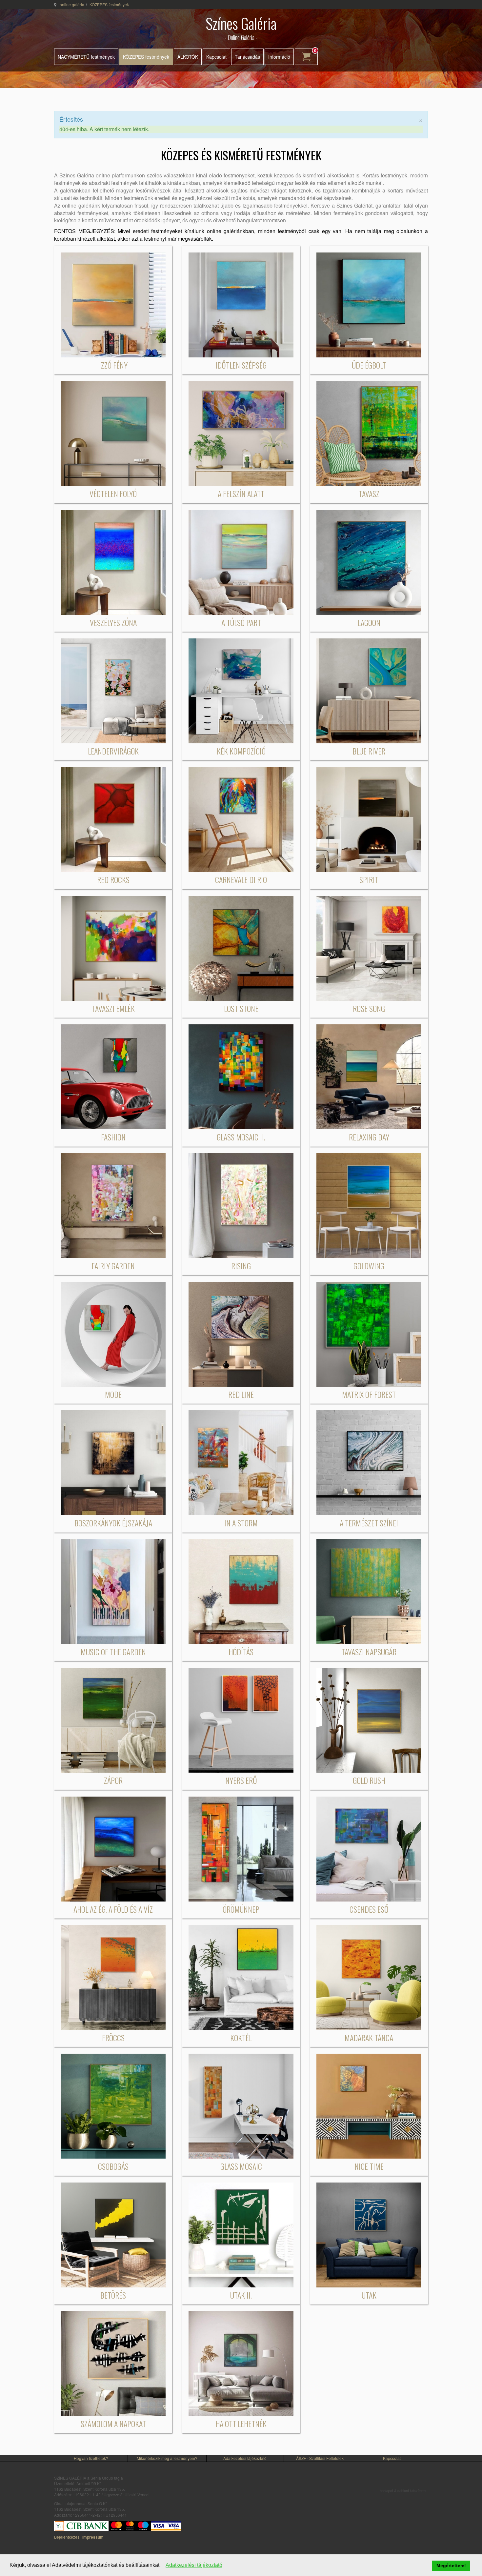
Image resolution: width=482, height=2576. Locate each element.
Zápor (113, 1780)
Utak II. (241, 2295)
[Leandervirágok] (113, 690)
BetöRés (113, 2295)
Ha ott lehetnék (241, 2424)
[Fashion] (113, 1076)
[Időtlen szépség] (241, 304)
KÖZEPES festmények (146, 57)
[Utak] (369, 2234)
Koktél (241, 2038)
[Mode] (113, 1333)
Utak (369, 2295)
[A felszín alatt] (241, 433)
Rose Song (369, 1008)
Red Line (241, 1394)
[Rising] (241, 1205)
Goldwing (369, 1266)
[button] (162, 2566)
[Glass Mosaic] (241, 2106)
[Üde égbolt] (369, 304)
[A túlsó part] (241, 562)
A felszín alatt (241, 493)
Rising (241, 1266)
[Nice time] (369, 2106)
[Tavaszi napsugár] (369, 1591)
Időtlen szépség (241, 365)
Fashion (113, 1137)
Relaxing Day (369, 1137)
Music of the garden (113, 1652)
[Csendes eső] (369, 1848)
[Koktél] (241, 1977)
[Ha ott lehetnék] (241, 2363)
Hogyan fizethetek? (91, 2458)
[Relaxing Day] (369, 1076)
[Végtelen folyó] (113, 433)
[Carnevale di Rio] (241, 819)
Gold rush (369, 1780)
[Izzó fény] (113, 304)
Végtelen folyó (113, 493)
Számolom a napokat (113, 2424)
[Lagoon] (369, 562)
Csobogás (113, 2166)
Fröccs (113, 2038)
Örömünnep (241, 1909)
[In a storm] (241, 1462)
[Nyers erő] (241, 1719)
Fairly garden (113, 1266)
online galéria (72, 4)
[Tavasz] (369, 433)
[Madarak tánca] (369, 1977)
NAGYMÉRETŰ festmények (86, 57)
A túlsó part (241, 622)
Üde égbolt (369, 365)
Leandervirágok (113, 751)
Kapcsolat (216, 57)
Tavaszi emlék (113, 1008)
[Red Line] (241, 1333)
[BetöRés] (113, 2234)
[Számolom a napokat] (113, 2363)
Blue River (369, 751)
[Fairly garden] (113, 1205)
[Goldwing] (369, 1205)
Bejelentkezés (67, 2537)
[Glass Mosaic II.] (241, 1076)
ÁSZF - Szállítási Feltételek (320, 2458)
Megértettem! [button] (451, 2566)
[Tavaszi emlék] (113, 947)
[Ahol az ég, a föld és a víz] (113, 1848)
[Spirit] (369, 819)
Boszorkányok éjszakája (113, 1523)
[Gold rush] (369, 1719)
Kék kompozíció (241, 751)
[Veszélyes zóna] (113, 562)
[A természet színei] (369, 1462)
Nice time (369, 2166)
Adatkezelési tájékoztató (245, 2458)
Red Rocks (113, 879)
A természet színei (369, 1523)
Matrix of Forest (369, 1394)
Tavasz (369, 493)
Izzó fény (113, 365)
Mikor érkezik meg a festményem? (167, 2458)
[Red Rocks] (113, 819)
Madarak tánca (369, 2038)
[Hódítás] (241, 1591)
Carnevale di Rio (241, 879)
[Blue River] (369, 690)
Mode (113, 1394)
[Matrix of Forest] (369, 1333)
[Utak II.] (241, 2234)
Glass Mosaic (241, 2166)
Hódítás (241, 1652)
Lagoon (369, 622)
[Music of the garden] (113, 1591)
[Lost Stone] (241, 947)
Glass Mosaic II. (241, 1137)
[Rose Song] (369, 947)
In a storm (241, 1523)
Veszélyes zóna (113, 622)
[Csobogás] (113, 2106)
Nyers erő (241, 1780)
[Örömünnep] (241, 1848)
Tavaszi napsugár (369, 1652)
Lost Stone (241, 1008)
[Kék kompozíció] (241, 690)
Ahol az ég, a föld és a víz (113, 1909)
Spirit (369, 879)
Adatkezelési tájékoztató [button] (194, 2565)
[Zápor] (113, 1719)
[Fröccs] (113, 1977)
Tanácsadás (247, 57)
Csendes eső (369, 1909)
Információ (279, 57)
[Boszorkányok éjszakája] (113, 1462)
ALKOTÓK (188, 57)
